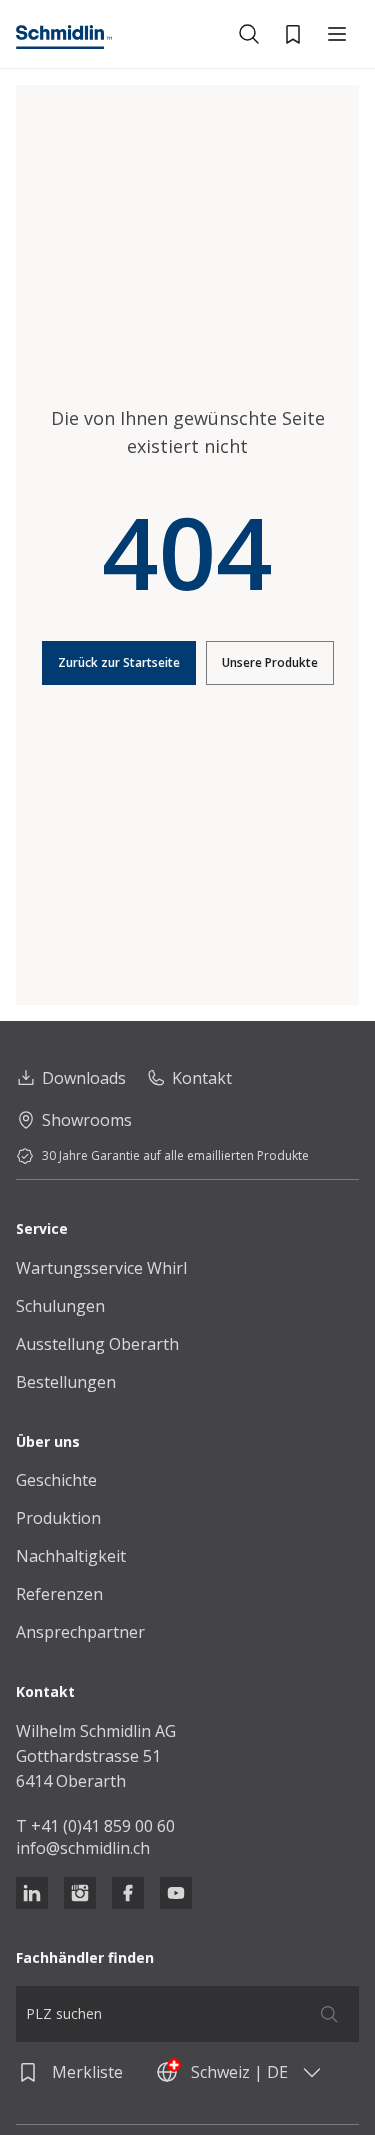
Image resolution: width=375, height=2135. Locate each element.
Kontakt (202, 1078)
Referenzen (59, 1594)
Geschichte (56, 1480)
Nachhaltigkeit (71, 1556)
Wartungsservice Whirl (101, 1268)
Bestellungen (66, 1382)
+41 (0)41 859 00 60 (103, 1826)
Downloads (84, 1078)
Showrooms (87, 1120)
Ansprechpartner (80, 1632)
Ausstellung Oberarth (97, 1344)
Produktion (58, 1518)
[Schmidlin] (64, 37)
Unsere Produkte (270, 662)
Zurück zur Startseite (119, 662)
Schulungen (60, 1306)
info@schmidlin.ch (83, 1848)
